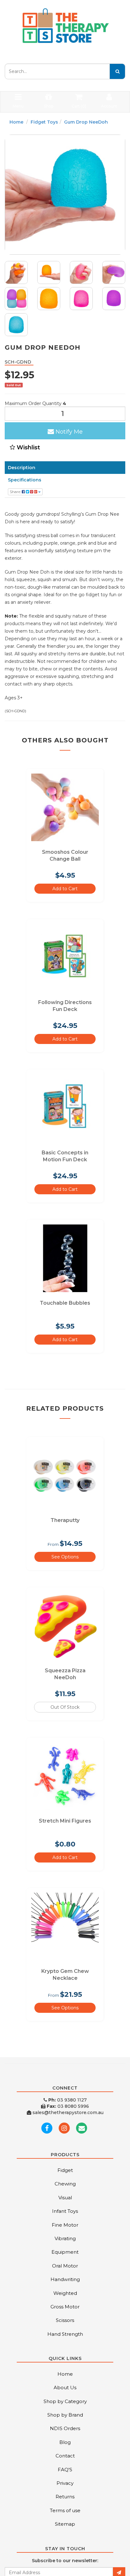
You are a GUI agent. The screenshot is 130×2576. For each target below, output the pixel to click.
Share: (16, 492)
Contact (65, 2456)
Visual (65, 2198)
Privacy (65, 2483)
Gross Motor (65, 2307)
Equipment (65, 2252)
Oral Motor (65, 2266)
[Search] (117, 71)
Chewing (65, 2184)
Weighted (65, 2293)
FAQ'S (65, 2470)
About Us (65, 2387)
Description (22, 468)
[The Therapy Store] (65, 26)
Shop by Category (65, 2401)
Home (16, 122)
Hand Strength (65, 2334)
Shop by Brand (65, 2415)
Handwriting (65, 2279)
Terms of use (65, 2510)
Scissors (65, 2320)
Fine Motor (65, 2225)
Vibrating (65, 2238)
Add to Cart (65, 889)
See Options (65, 1557)
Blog (65, 2442)
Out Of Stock (65, 1707)
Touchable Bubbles (65, 1303)
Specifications (25, 480)
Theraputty (65, 1520)
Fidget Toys (44, 122)
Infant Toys (65, 2211)
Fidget (65, 2170)
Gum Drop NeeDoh (86, 122)
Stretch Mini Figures (65, 1821)
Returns (65, 2497)
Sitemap (65, 2524)
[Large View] (16, 272)
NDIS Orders (65, 2428)
